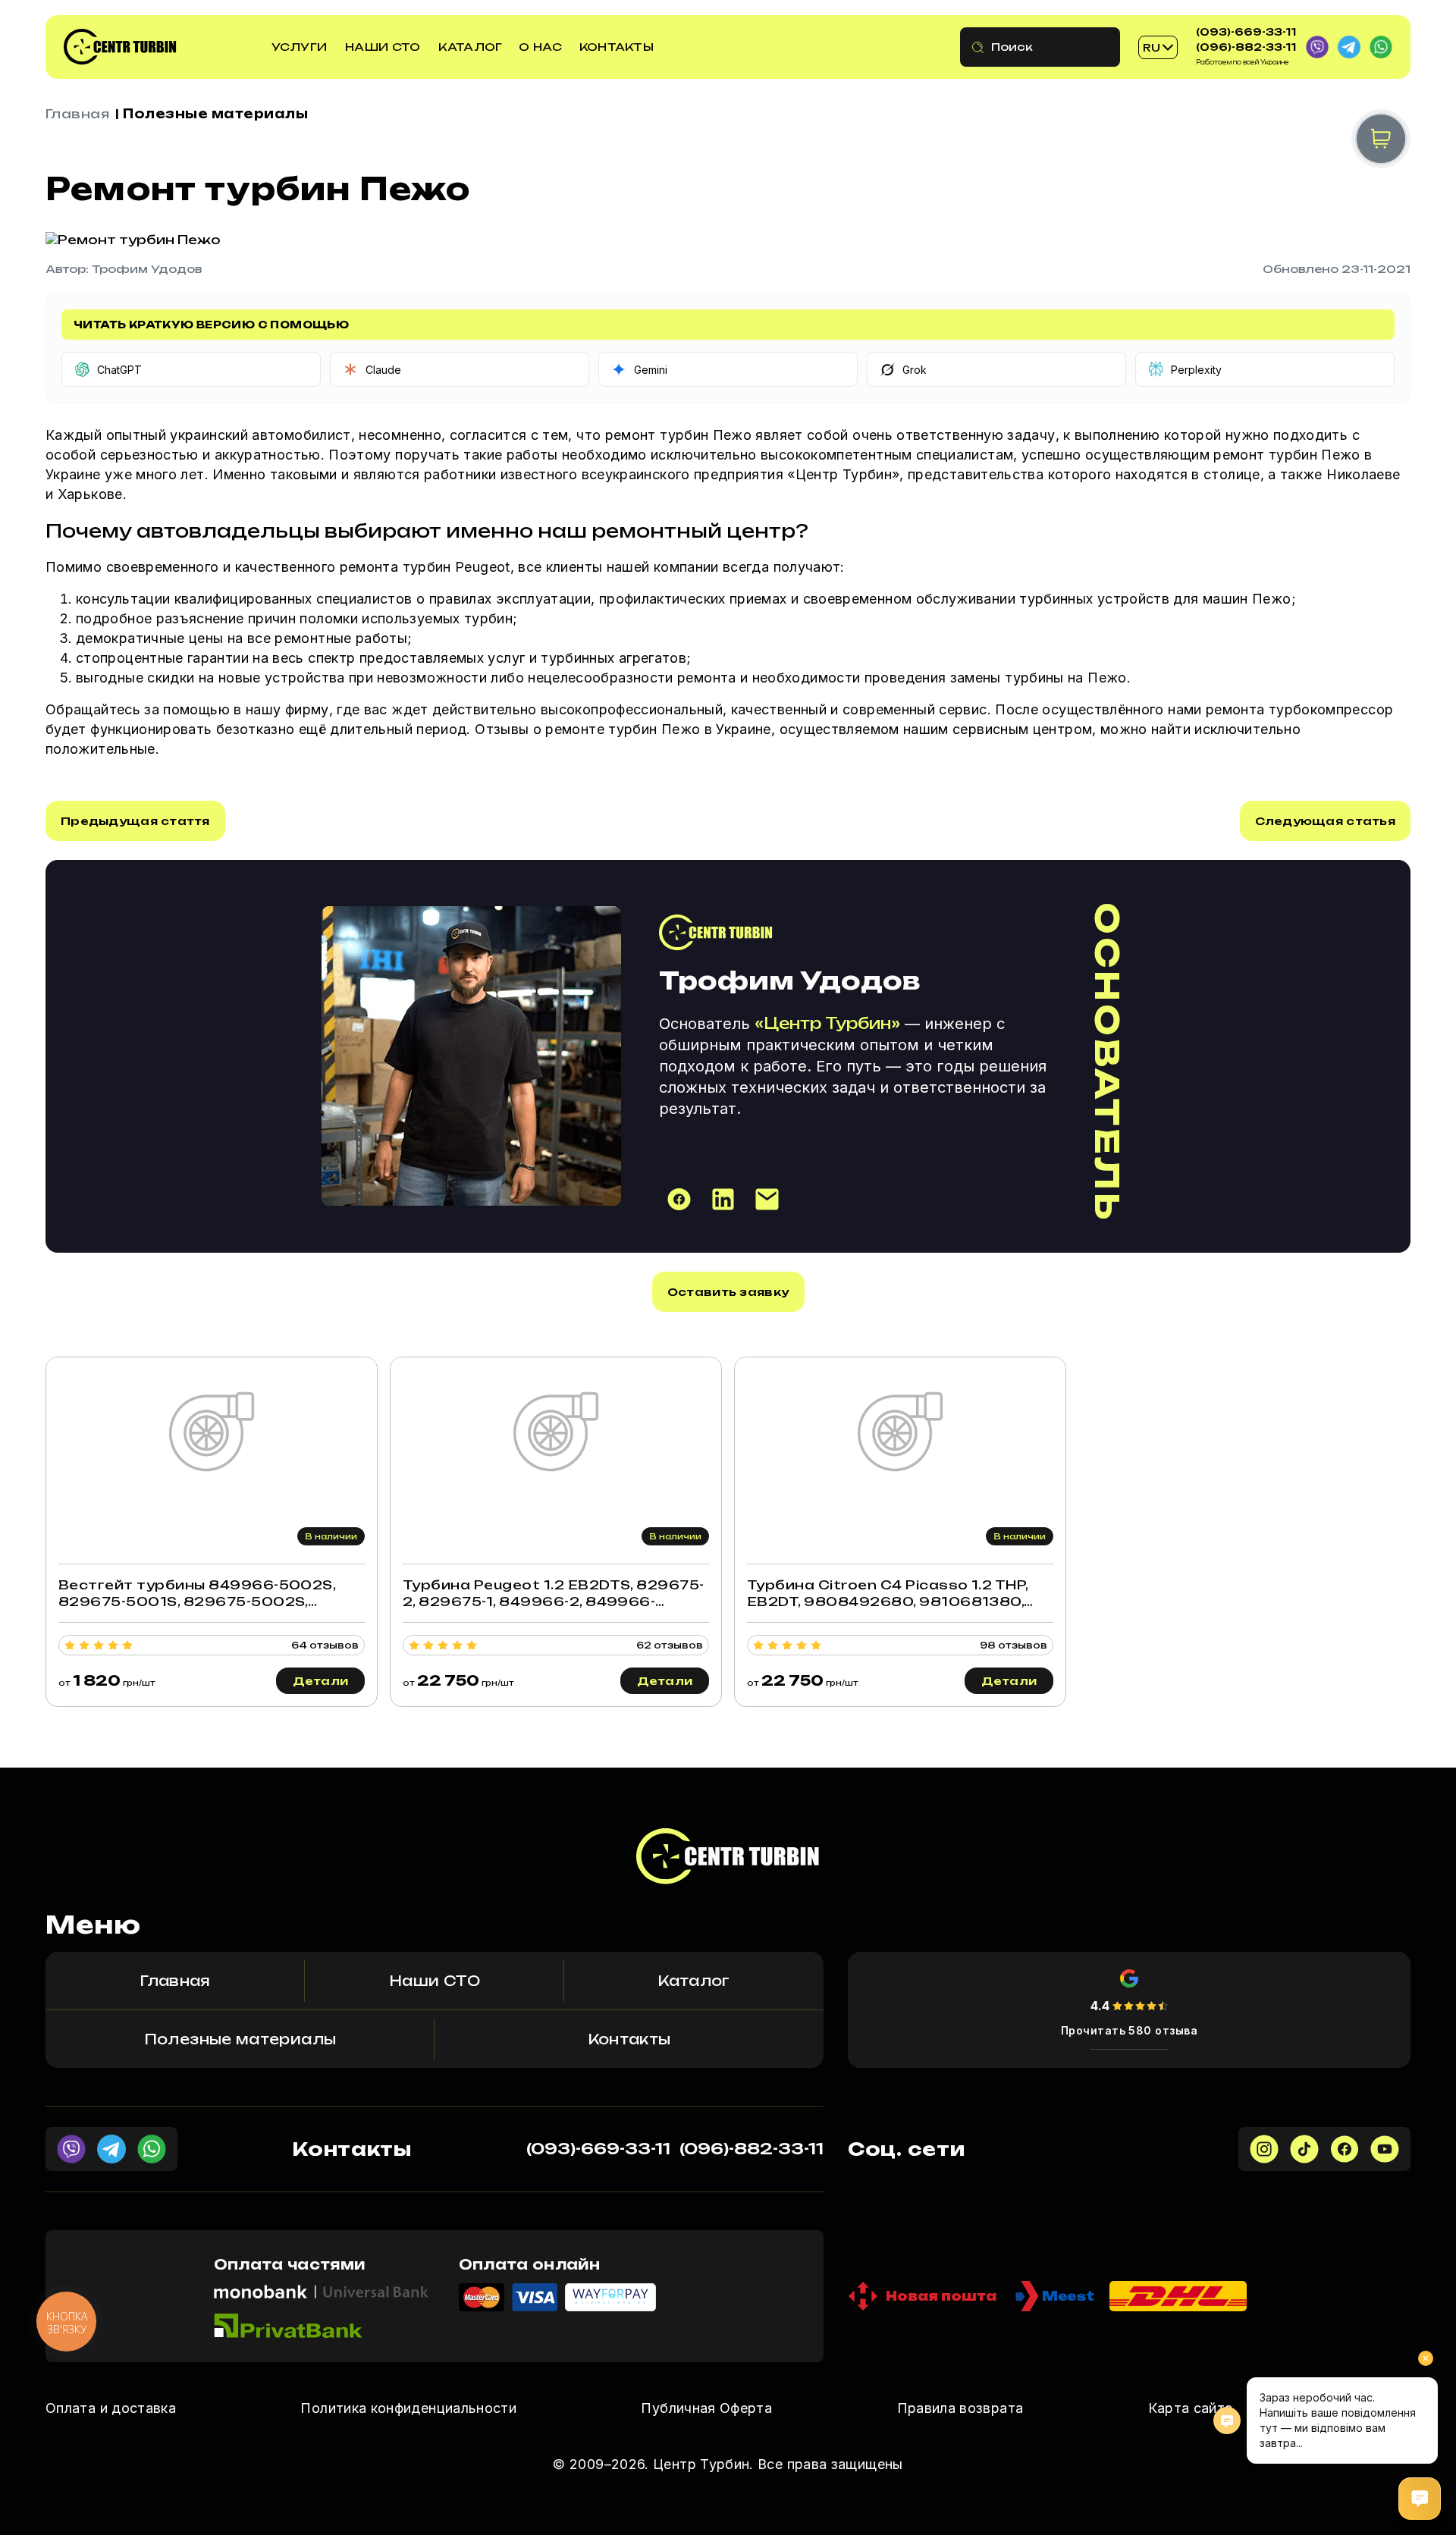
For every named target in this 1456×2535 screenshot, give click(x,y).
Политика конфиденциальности (408, 2408)
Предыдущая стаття (135, 821)
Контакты (617, 47)
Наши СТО (383, 47)
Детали (321, 1681)
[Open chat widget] (1420, 2499)
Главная (77, 114)
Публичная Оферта (706, 2408)
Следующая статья (1325, 821)
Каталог (470, 47)
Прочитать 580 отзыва (1130, 2030)
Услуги (300, 47)
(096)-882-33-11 (1246, 47)
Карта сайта (1191, 2408)
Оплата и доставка (111, 2408)
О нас (540, 47)
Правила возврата (960, 2408)
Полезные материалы (215, 114)
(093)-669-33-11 (1246, 32)
